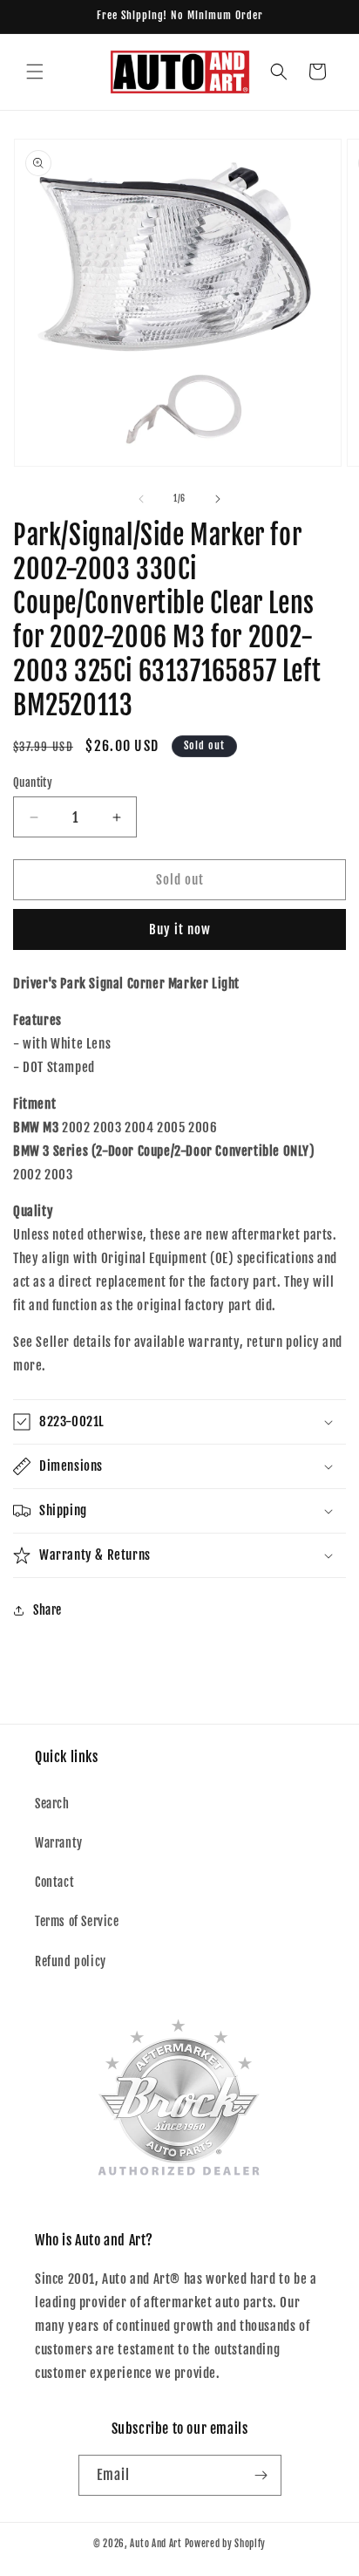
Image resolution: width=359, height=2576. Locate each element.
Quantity (33, 782)
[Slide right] (218, 499)
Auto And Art (156, 2544)
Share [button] (47, 1610)
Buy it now (180, 929)
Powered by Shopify (226, 2544)
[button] (35, 72)
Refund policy (71, 1961)
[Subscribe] (261, 2475)
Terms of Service (77, 1921)
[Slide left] (141, 499)
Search (52, 1804)
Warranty (59, 1843)
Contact (54, 1882)
